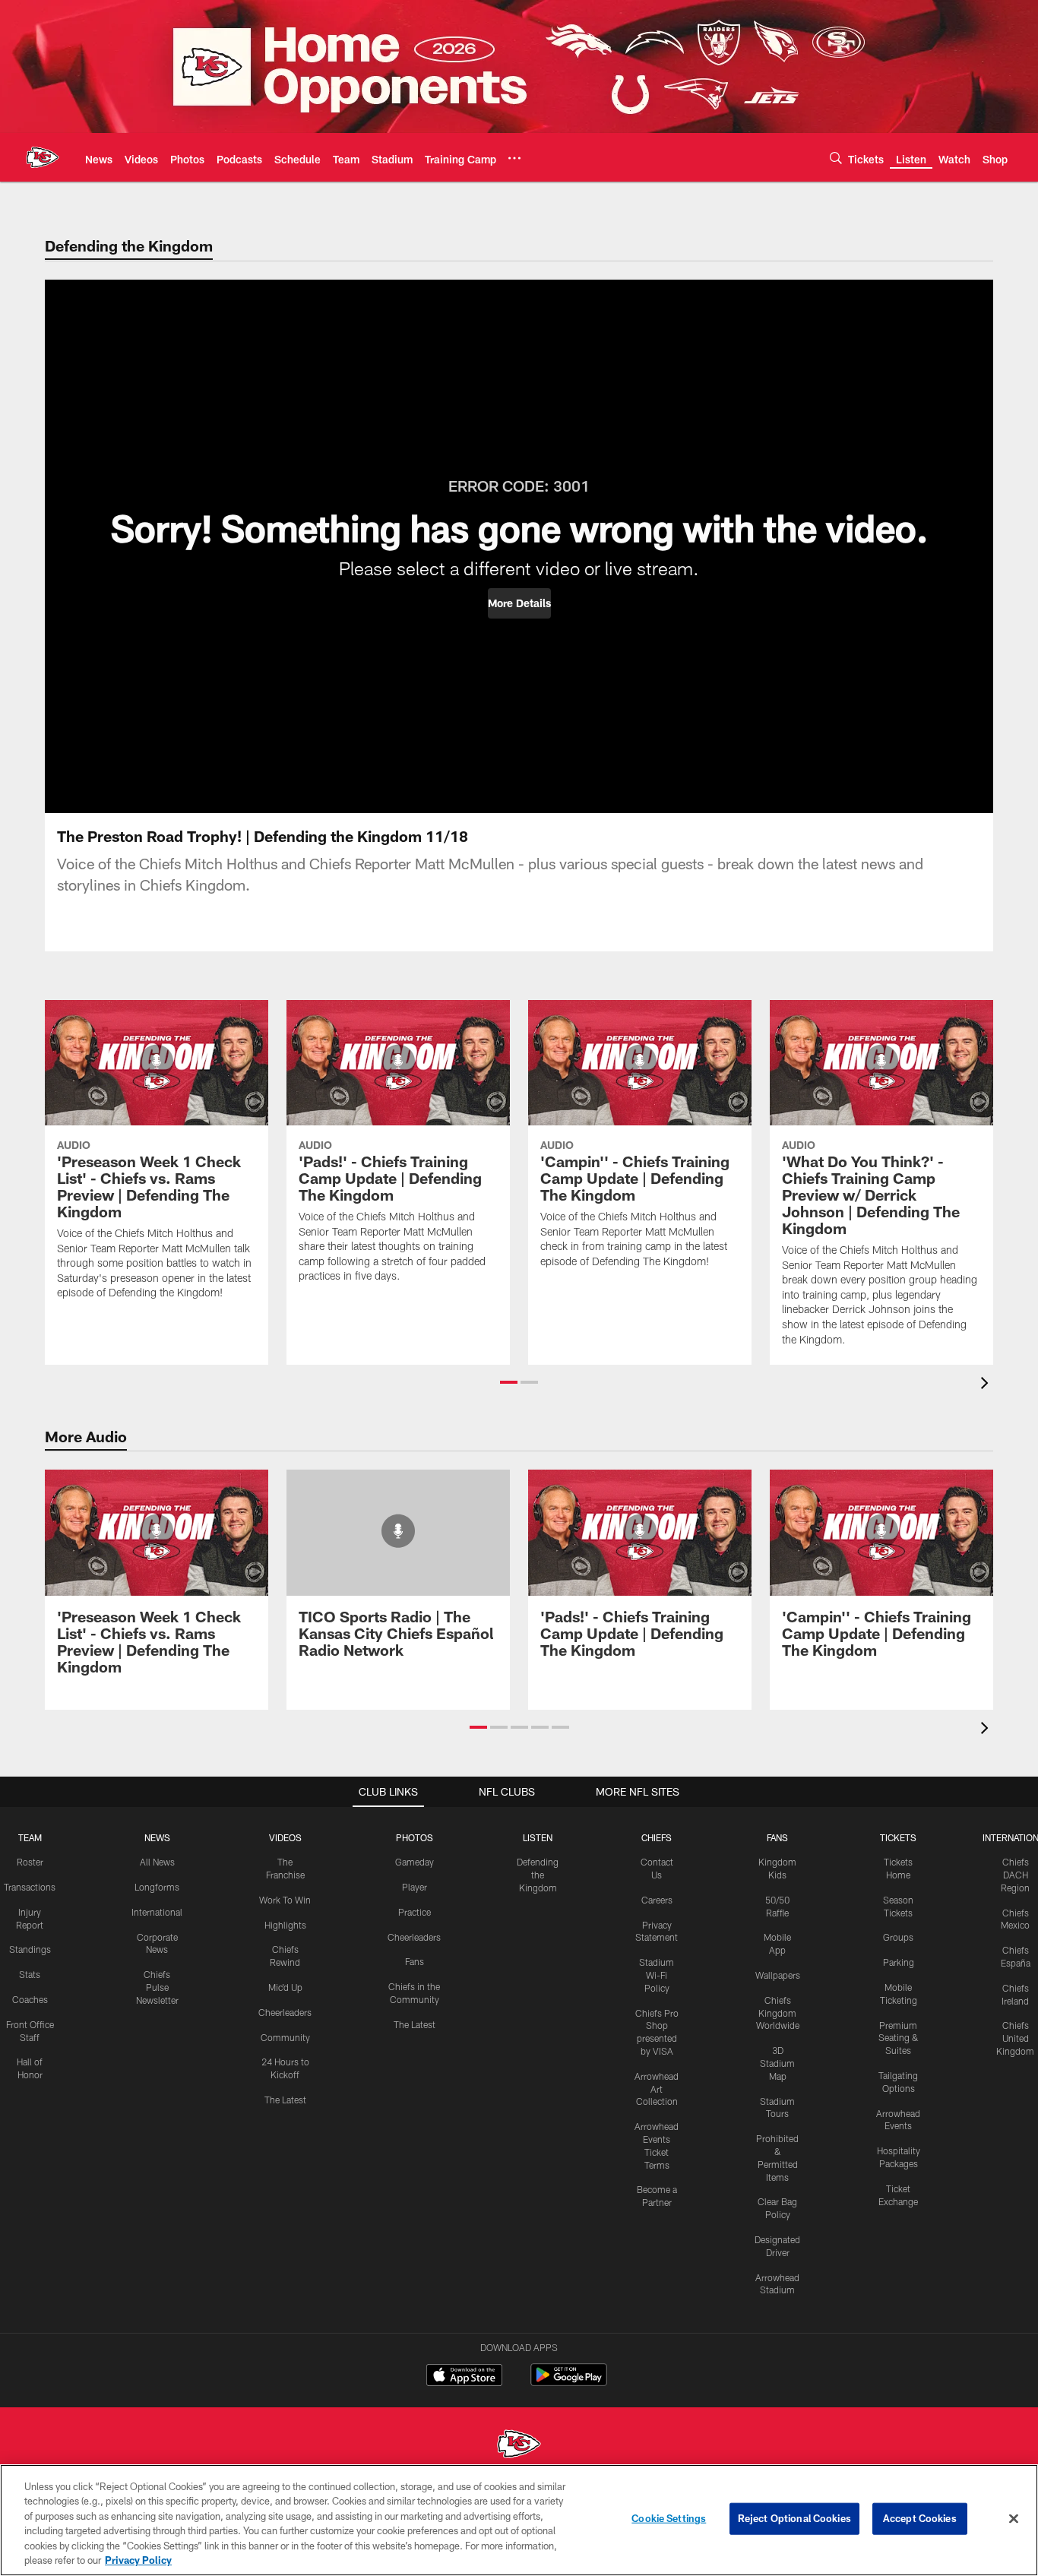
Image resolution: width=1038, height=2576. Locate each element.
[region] (519, 2520)
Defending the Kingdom (538, 1875)
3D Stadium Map (777, 2063)
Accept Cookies (920, 2518)
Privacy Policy (138, 2560)
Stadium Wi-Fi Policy (657, 1975)
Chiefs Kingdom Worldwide (778, 2013)
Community (285, 2037)
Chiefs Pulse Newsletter (157, 1987)
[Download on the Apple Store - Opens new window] (464, 2377)
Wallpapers (778, 1975)
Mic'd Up (285, 1987)
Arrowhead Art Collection (657, 2089)
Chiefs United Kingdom (1015, 2038)
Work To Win (285, 1900)
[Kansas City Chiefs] (519, 2446)
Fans (415, 1961)
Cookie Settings (669, 2518)
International (157, 1912)
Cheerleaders (285, 2012)
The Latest (285, 2100)
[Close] (1014, 2519)
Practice (415, 1912)
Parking (899, 1962)
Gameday (415, 1862)
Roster (30, 1862)
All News (157, 1862)
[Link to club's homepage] (43, 157)
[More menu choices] (514, 158)
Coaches (30, 1999)
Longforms (157, 1887)
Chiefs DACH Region (1015, 1875)
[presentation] (987, 1385)
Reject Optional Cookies (794, 2518)
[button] (519, 603)
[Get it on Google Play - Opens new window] (569, 2383)
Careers (657, 1900)
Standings (30, 1949)
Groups (898, 1937)
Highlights (285, 1925)
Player (415, 1887)
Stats (30, 1974)
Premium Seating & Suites (899, 2038)
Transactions (30, 1887)
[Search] (836, 158)
